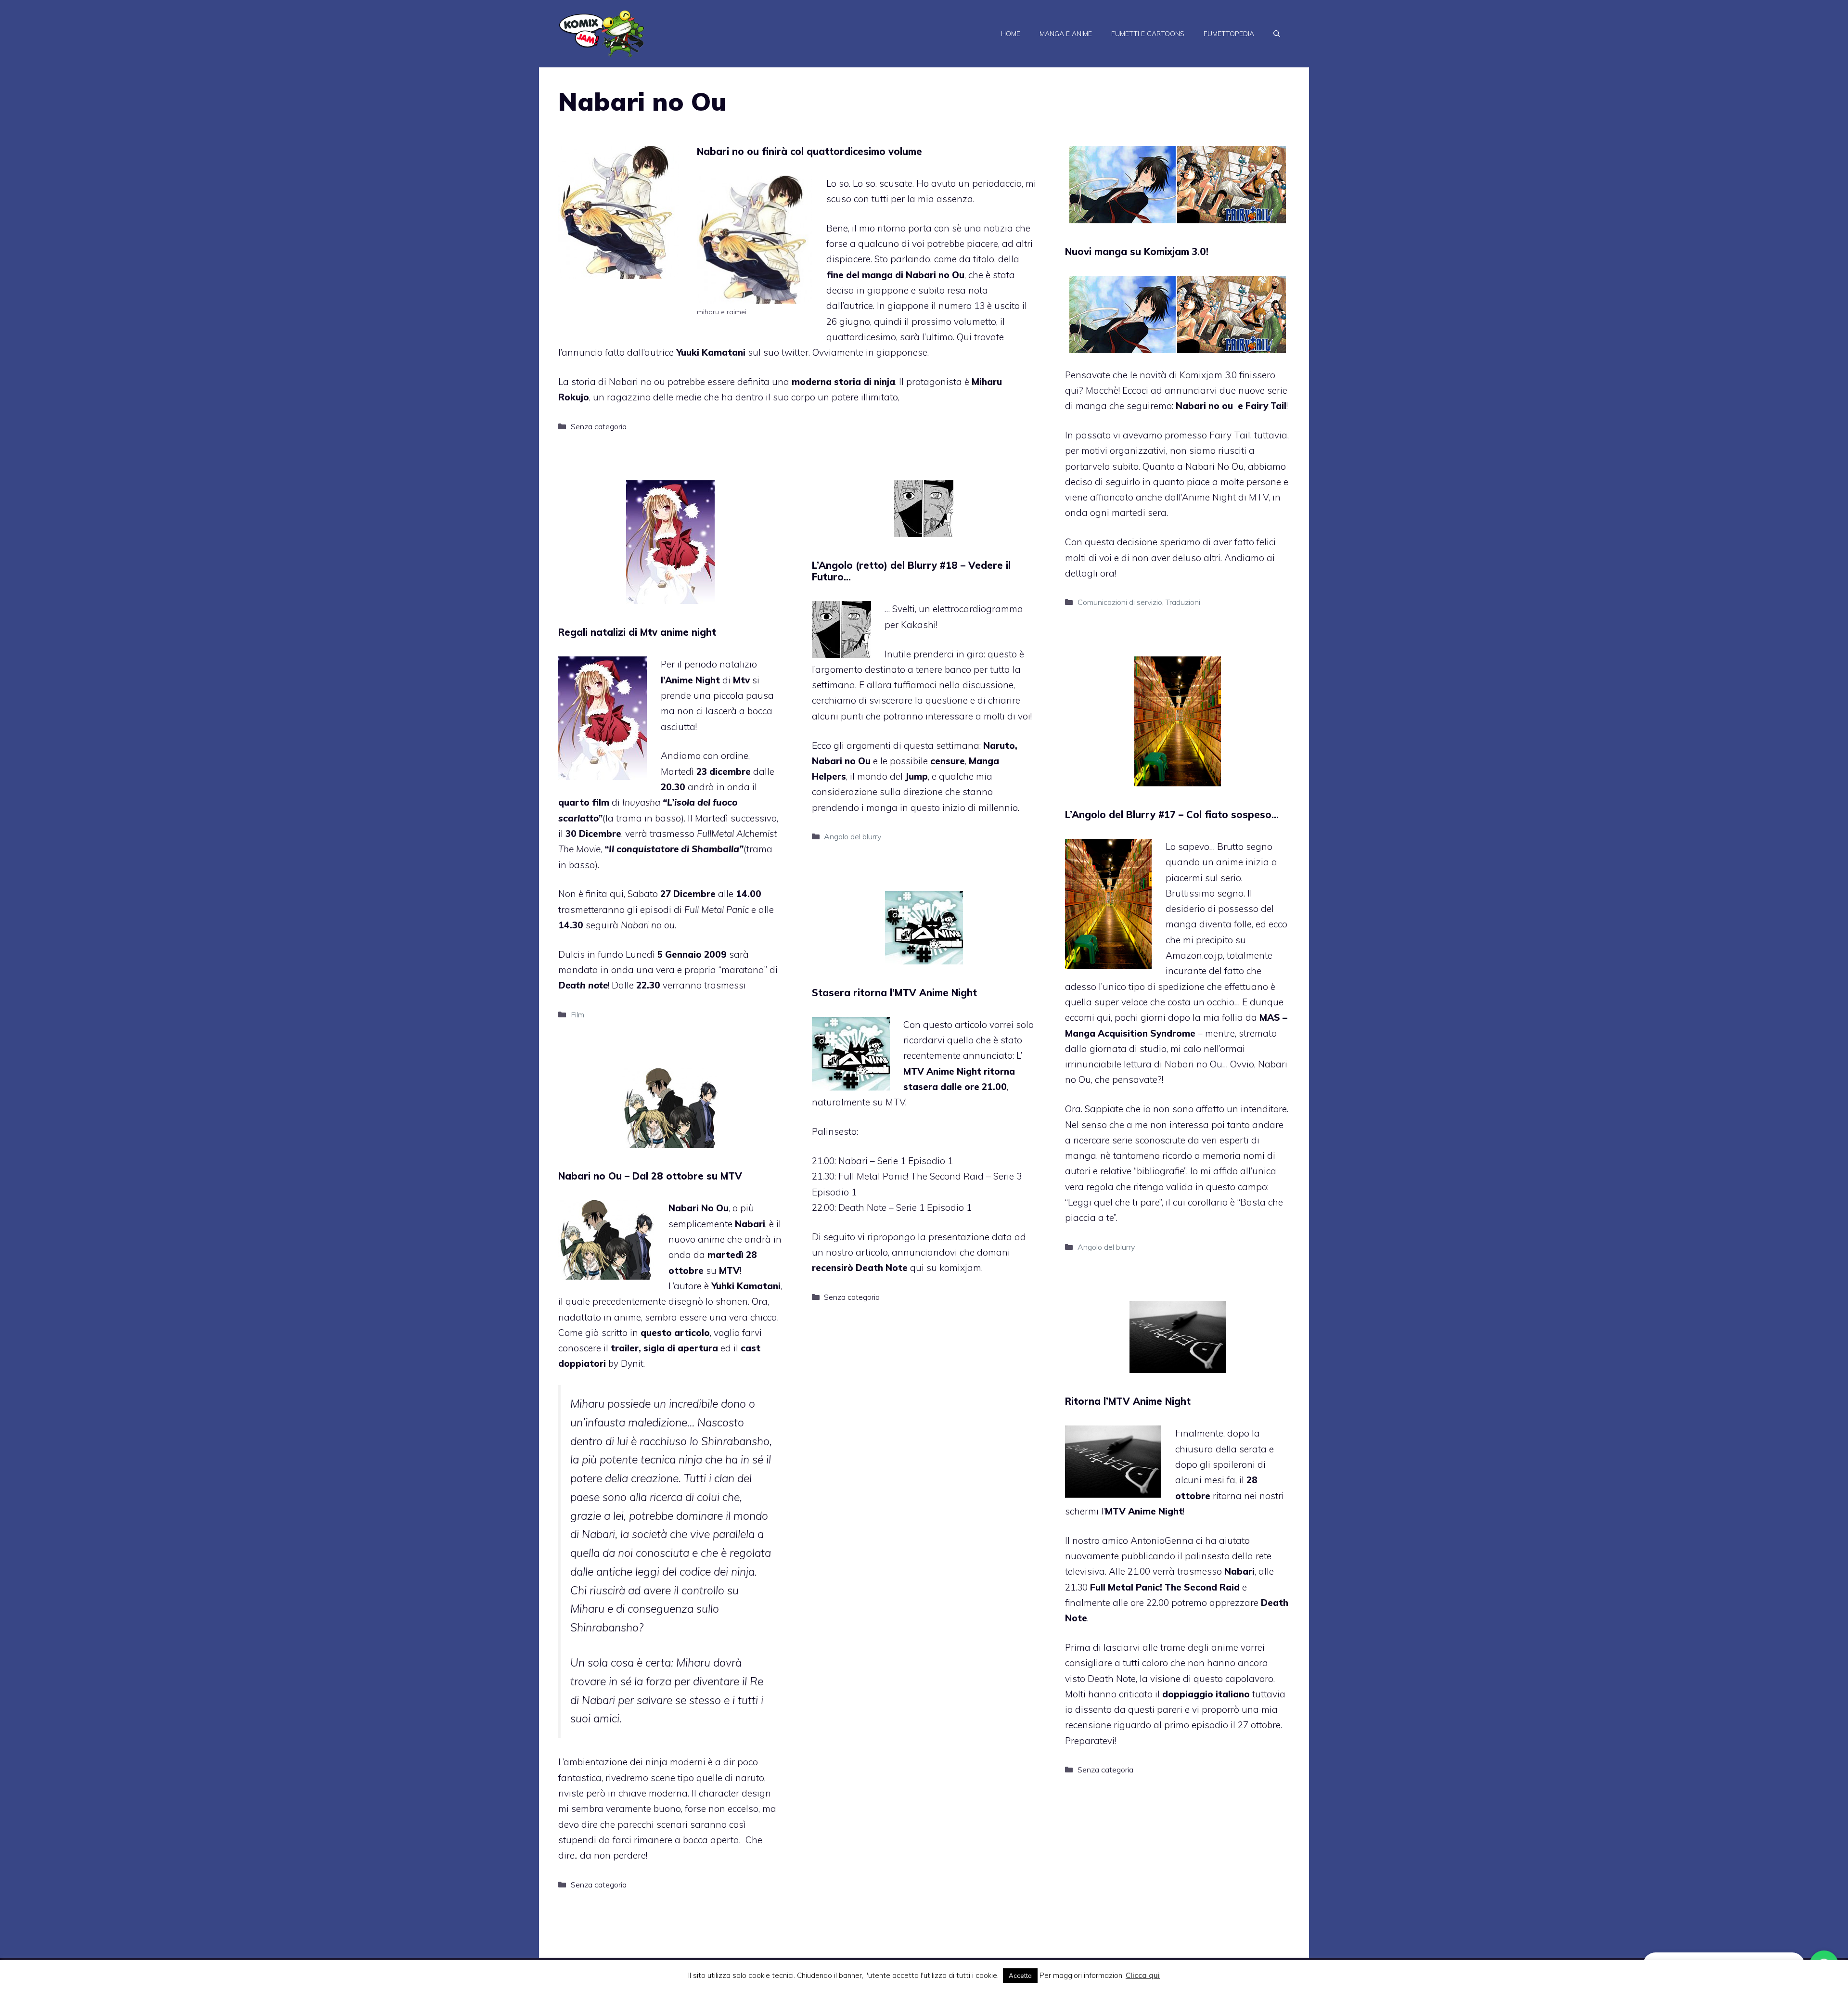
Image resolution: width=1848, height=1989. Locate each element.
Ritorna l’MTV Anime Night (1128, 1401)
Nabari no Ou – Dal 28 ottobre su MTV (650, 1176)
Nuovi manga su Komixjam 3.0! (1137, 251)
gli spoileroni (1227, 1464)
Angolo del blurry (853, 836)
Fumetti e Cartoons (1148, 34)
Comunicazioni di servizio (1120, 602)
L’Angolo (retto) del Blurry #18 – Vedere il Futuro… (911, 571)
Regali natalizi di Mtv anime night (637, 632)
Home (1011, 34)
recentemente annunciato (958, 1055)
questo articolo (675, 1333)
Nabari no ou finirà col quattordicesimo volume (809, 151)
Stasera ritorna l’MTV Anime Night (894, 993)
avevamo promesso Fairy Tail (1187, 435)
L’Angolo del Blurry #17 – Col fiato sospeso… (1172, 815)
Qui (964, 337)
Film (577, 1014)
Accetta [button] (1020, 1976)
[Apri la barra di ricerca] (1277, 34)
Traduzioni (1183, 602)
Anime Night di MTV (1225, 497)
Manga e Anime (1066, 34)
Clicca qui (1143, 1975)
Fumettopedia (1229, 34)
